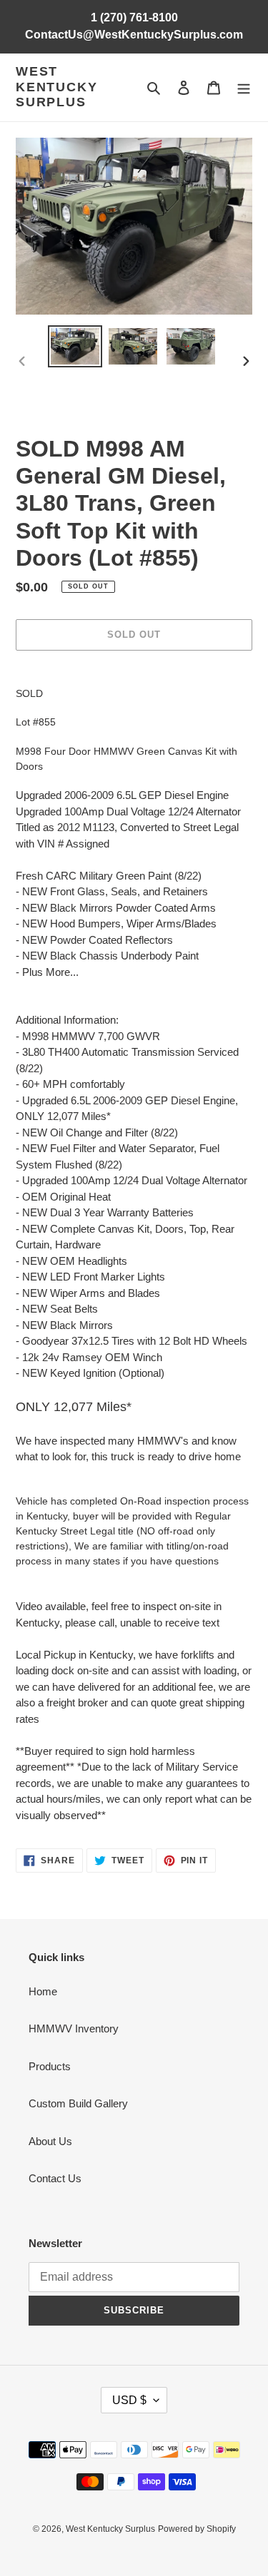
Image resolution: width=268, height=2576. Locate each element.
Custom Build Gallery (78, 2103)
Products (50, 2066)
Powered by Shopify (197, 2529)
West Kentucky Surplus (56, 87)
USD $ (129, 2400)
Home (43, 1991)
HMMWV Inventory (74, 2028)
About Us (50, 2141)
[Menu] (244, 87)
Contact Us (55, 2178)
